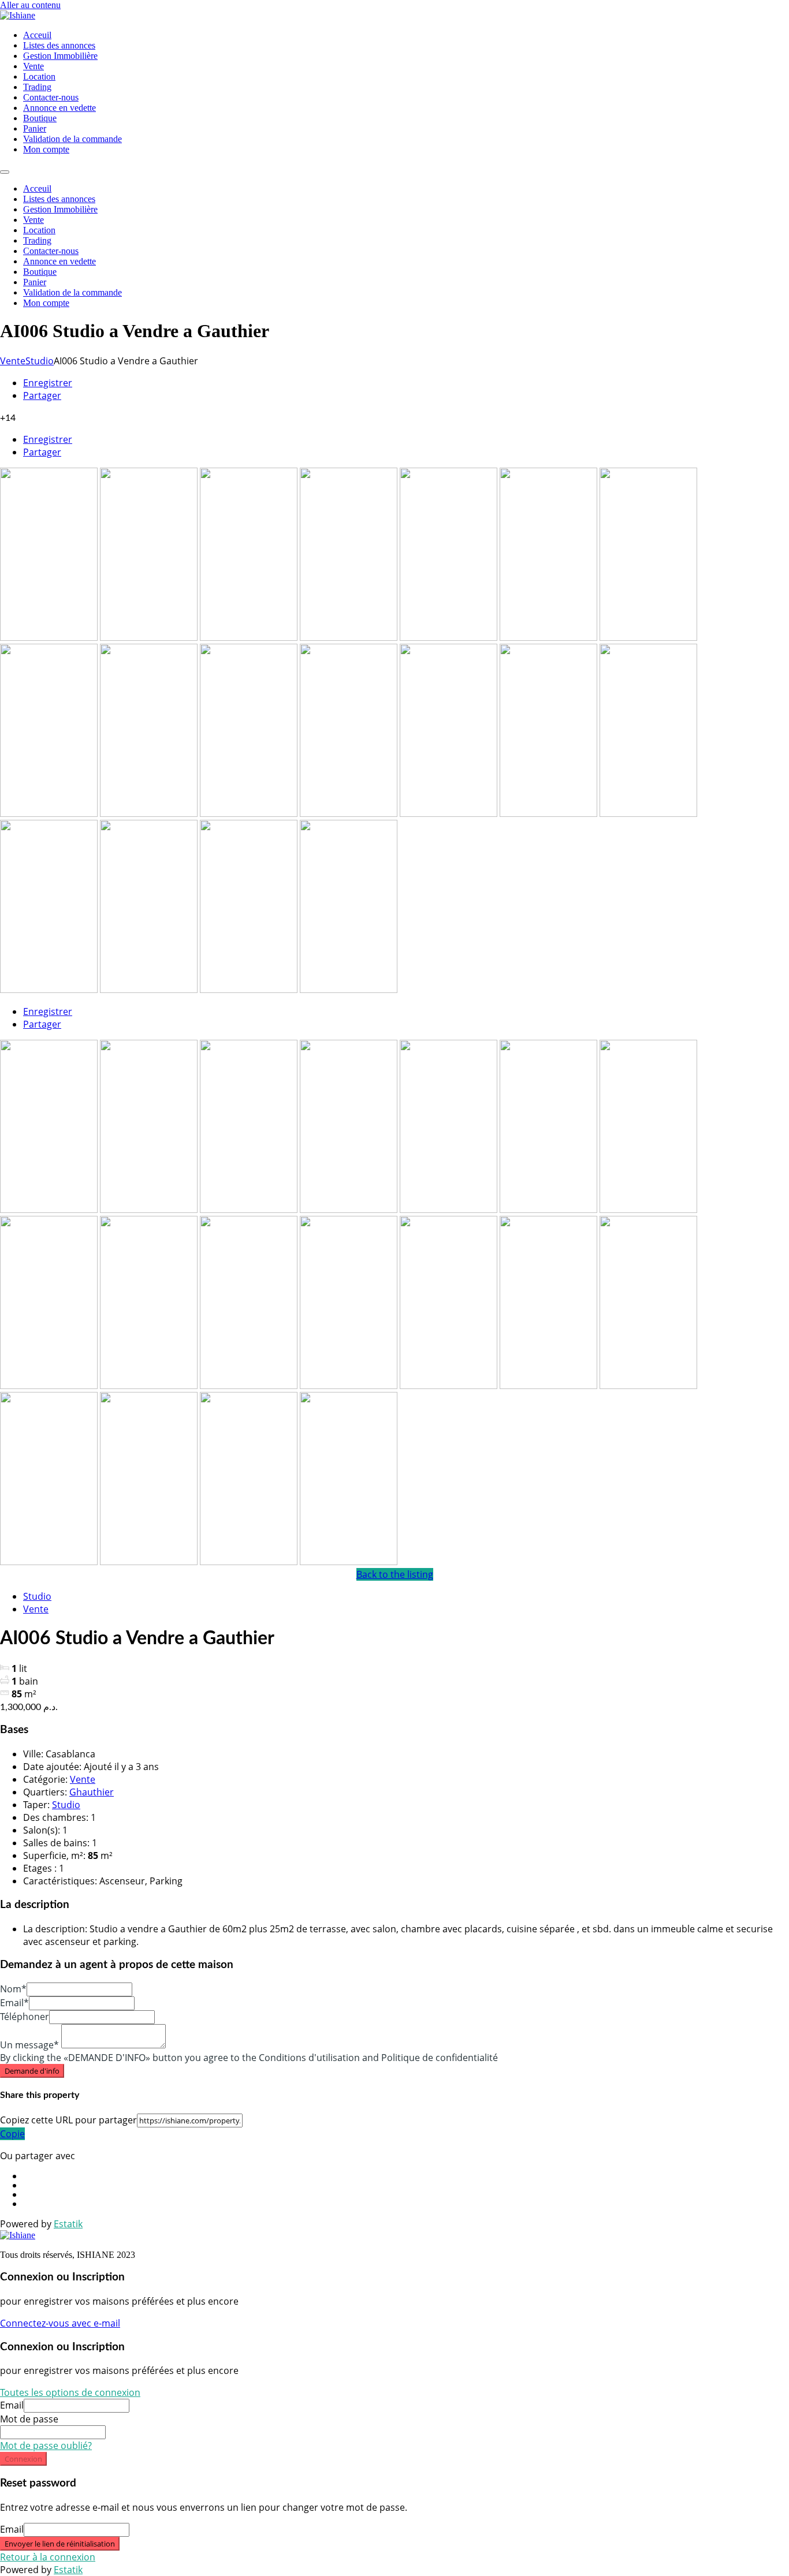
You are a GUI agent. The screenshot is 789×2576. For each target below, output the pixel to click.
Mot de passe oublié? (46, 2446)
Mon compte (46, 149)
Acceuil (37, 35)
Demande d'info (32, 2071)
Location (39, 76)
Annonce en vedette (59, 108)
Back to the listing (395, 1574)
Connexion (23, 2459)
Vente (34, 66)
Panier (35, 128)
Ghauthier (92, 1792)
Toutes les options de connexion (70, 2392)
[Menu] (5, 172)
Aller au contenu (30, 5)
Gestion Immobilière (60, 56)
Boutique (40, 118)
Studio (40, 361)
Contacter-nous (51, 97)
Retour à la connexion (48, 2557)
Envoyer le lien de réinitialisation (60, 2544)
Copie (12, 2134)
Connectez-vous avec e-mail (60, 2323)
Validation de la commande (72, 139)
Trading (37, 87)
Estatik (68, 2224)
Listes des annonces (59, 45)
